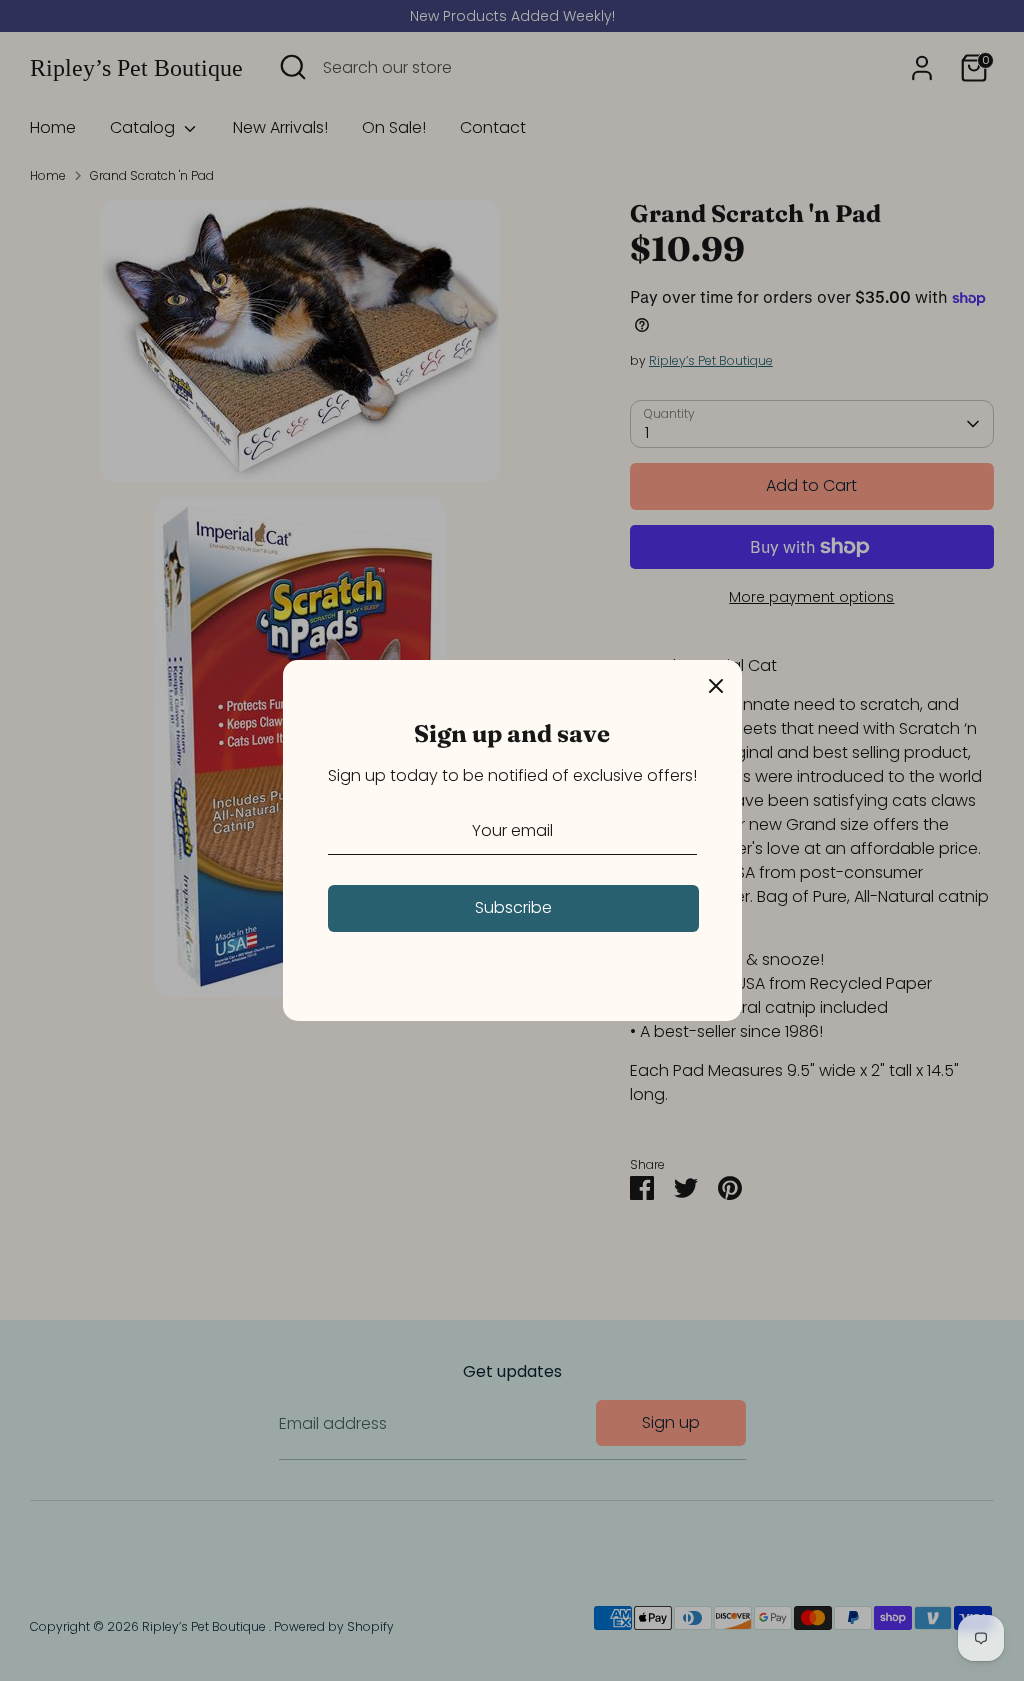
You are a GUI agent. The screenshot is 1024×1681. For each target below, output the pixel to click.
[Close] (716, 686)
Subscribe (513, 907)
